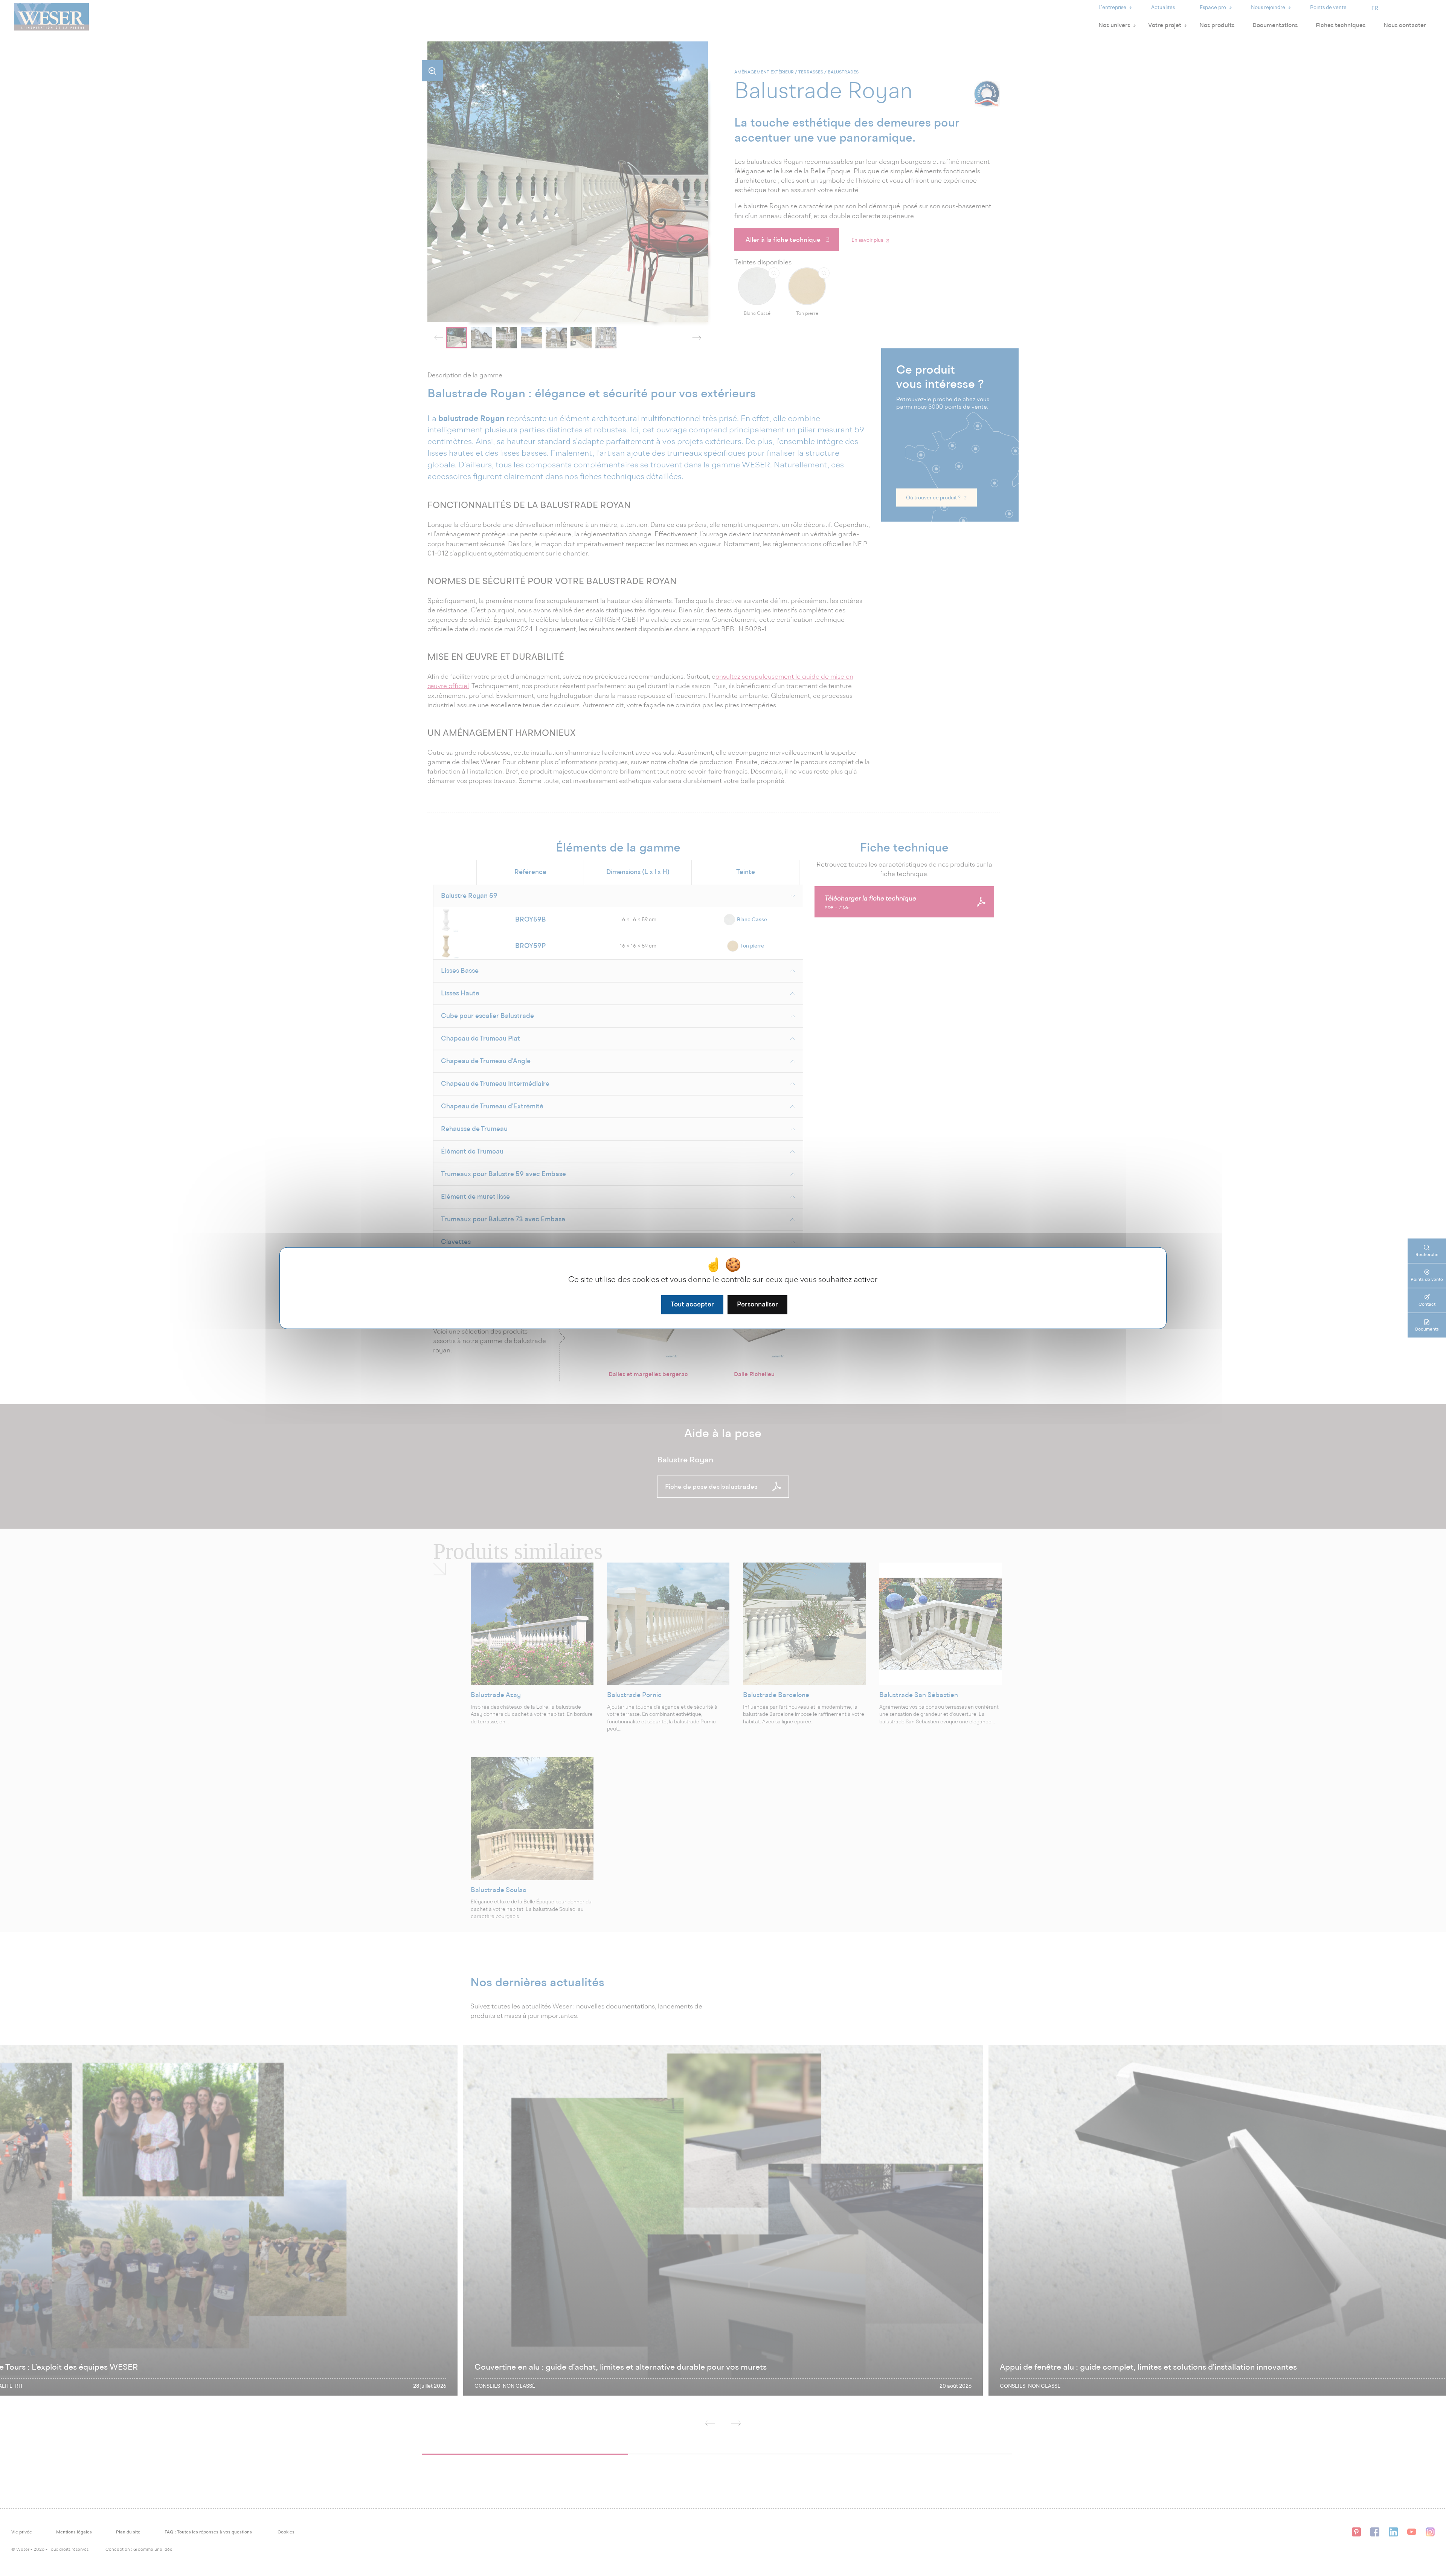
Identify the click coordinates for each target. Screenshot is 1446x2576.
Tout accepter (692, 1304)
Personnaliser (757, 1304)
